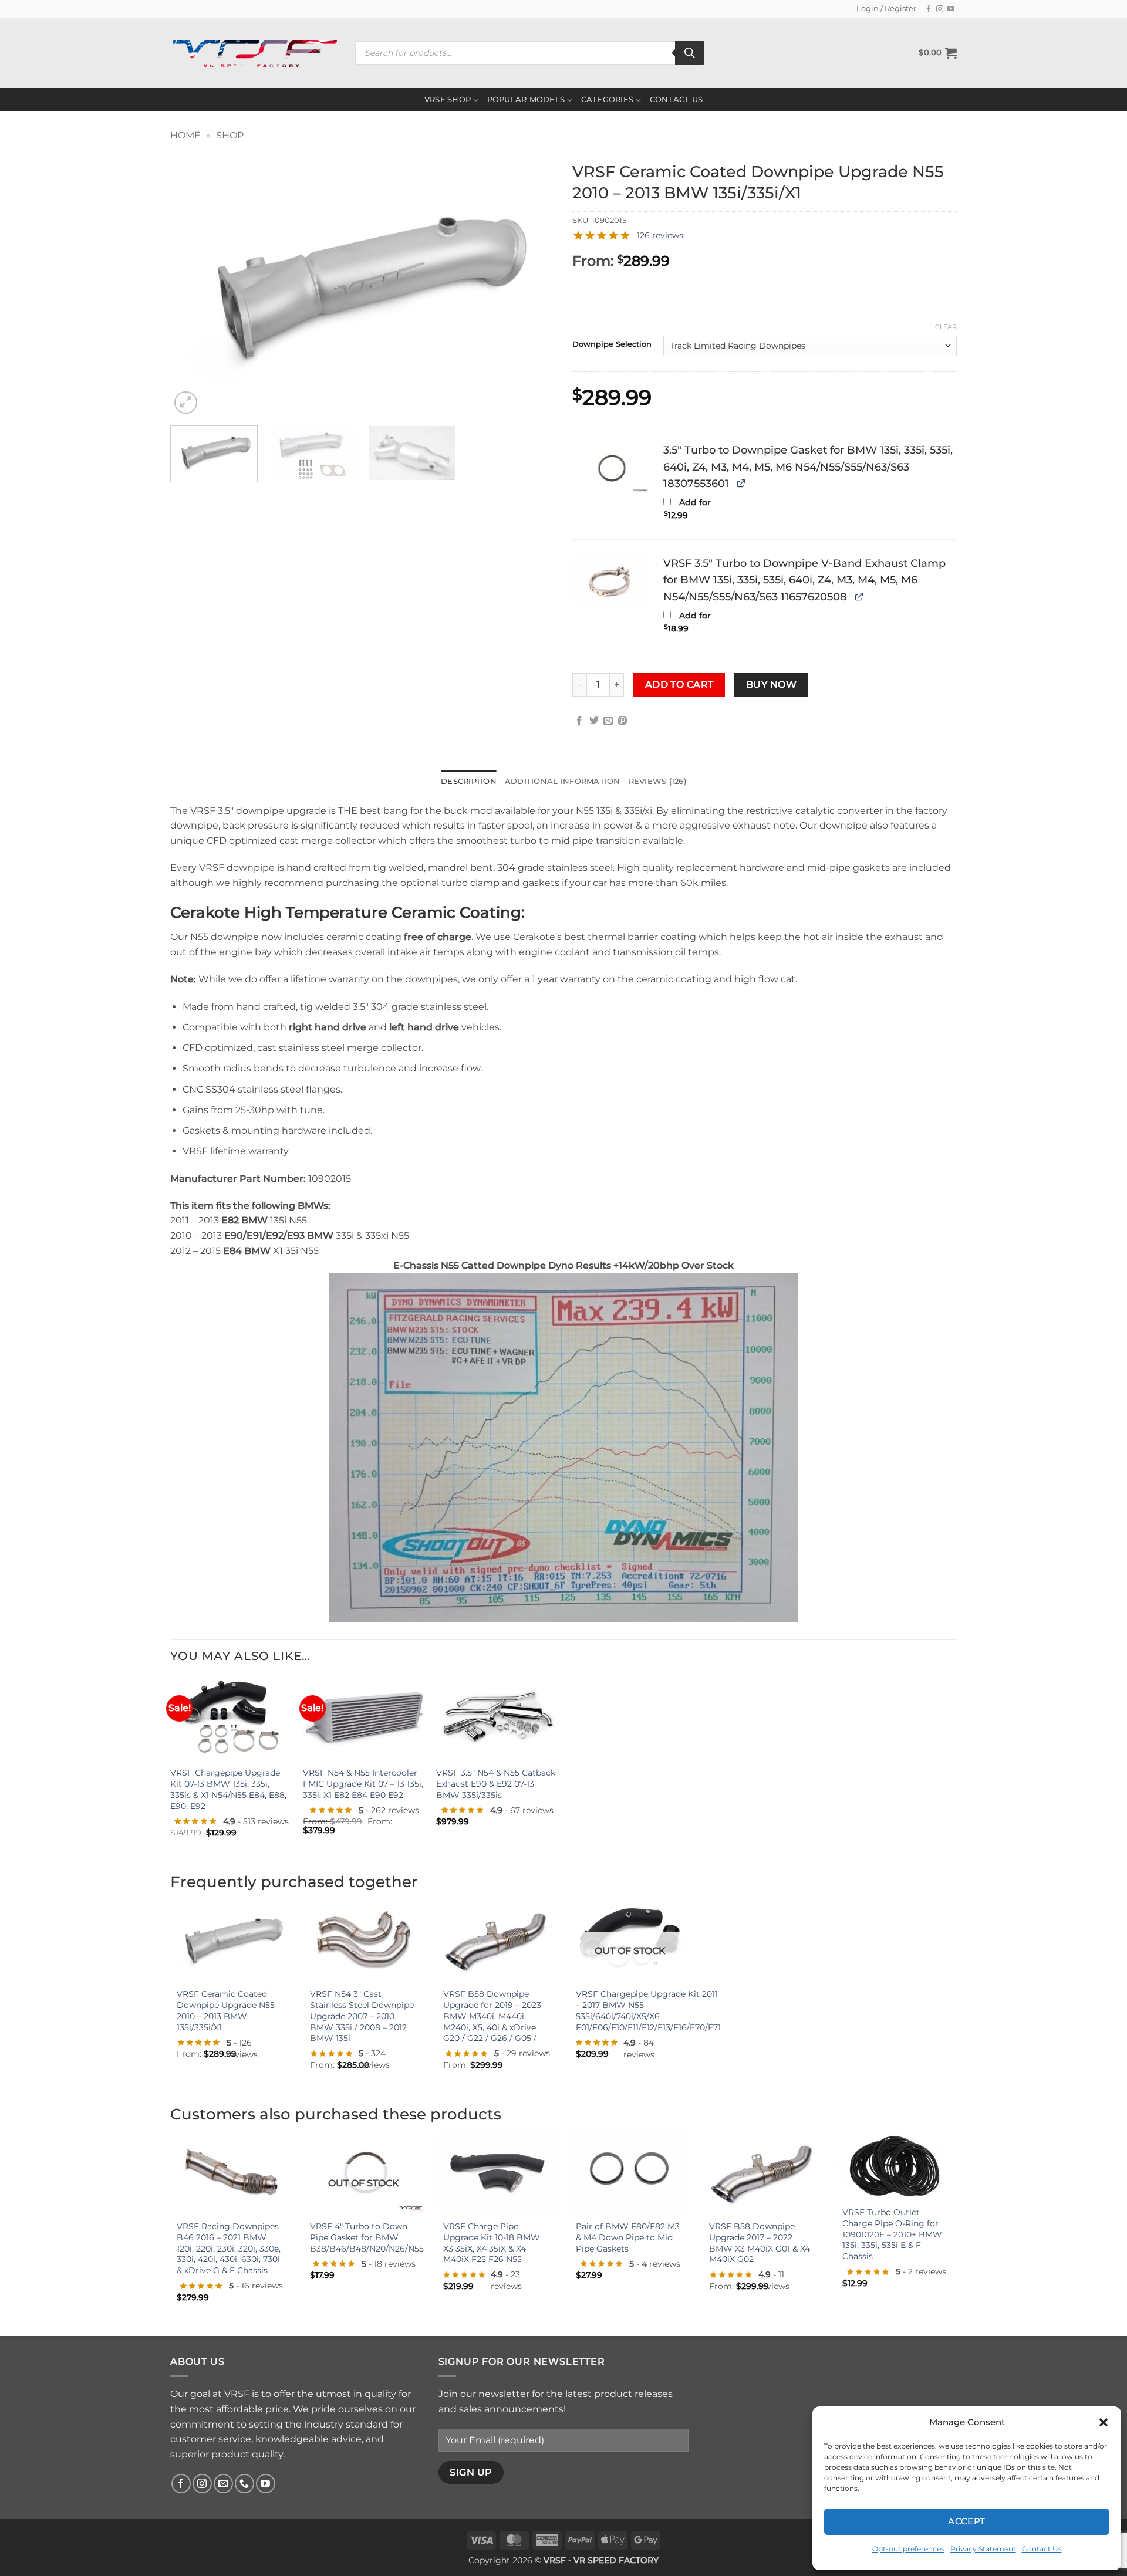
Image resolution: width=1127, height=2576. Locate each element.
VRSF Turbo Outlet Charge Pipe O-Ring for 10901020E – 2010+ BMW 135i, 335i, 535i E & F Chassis (892, 2234)
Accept (967, 2521)
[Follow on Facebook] (929, 9)
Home (185, 135)
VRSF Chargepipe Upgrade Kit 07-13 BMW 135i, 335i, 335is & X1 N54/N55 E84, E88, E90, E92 (228, 1789)
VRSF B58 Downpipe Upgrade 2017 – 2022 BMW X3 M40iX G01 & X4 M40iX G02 (760, 2243)
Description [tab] (469, 781)
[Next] (532, 286)
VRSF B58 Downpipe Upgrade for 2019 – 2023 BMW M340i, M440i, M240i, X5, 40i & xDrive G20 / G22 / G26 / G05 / (492, 2016)
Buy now (771, 684)
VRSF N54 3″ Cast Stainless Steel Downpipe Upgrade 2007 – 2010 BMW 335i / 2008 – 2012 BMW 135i (362, 2016)
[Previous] (193, 286)
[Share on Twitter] (594, 721)
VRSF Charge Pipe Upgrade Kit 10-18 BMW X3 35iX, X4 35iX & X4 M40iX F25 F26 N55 (492, 2243)
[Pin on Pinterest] (622, 721)
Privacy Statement (983, 2549)
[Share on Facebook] (579, 721)
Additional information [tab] (563, 781)
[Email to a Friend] (608, 721)
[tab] (657, 782)
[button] (1104, 2422)
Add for (687, 509)
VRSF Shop (448, 99)
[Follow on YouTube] (951, 9)
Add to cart (679, 684)
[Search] (690, 53)
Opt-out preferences (908, 2549)
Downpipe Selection (612, 344)
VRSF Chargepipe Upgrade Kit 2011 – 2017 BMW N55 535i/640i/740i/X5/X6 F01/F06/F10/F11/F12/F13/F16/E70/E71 (648, 2010)
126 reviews (660, 235)
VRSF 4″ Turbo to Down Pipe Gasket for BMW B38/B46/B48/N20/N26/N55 (367, 2237)
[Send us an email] (223, 2484)
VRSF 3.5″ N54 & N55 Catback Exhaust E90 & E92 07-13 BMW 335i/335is (496, 1784)
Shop (230, 135)
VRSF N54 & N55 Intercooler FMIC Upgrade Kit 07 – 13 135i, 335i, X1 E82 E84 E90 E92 (363, 1784)
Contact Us (1042, 2549)
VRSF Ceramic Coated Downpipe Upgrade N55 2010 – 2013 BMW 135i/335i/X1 (226, 2010)
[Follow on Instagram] (940, 9)
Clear (946, 327)
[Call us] (244, 2484)
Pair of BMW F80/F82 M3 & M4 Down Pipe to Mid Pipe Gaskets (628, 2237)
